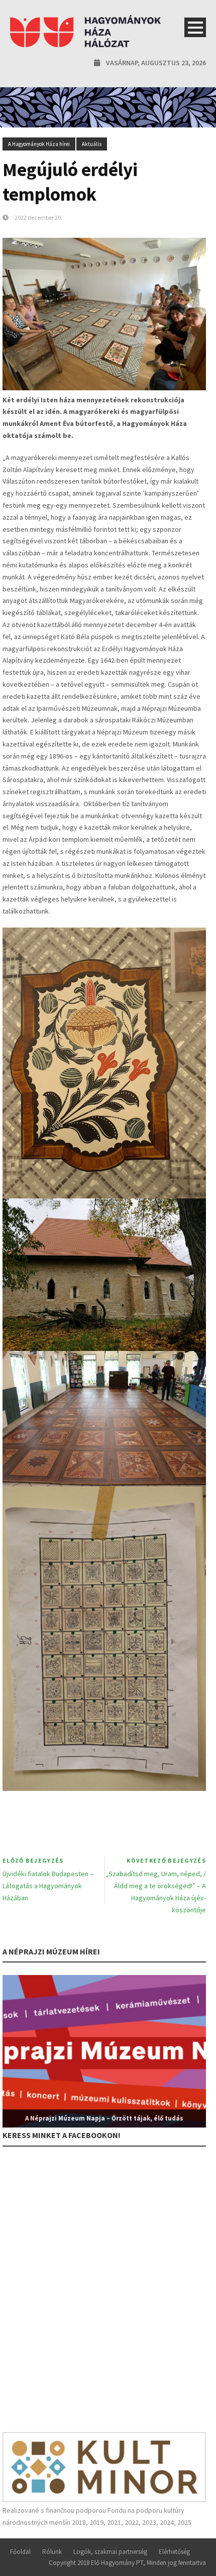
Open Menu (195, 27)
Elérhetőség (174, 2552)
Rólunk (52, 2552)
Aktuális (92, 144)
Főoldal (20, 2552)
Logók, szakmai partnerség (110, 2552)
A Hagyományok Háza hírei (39, 144)
